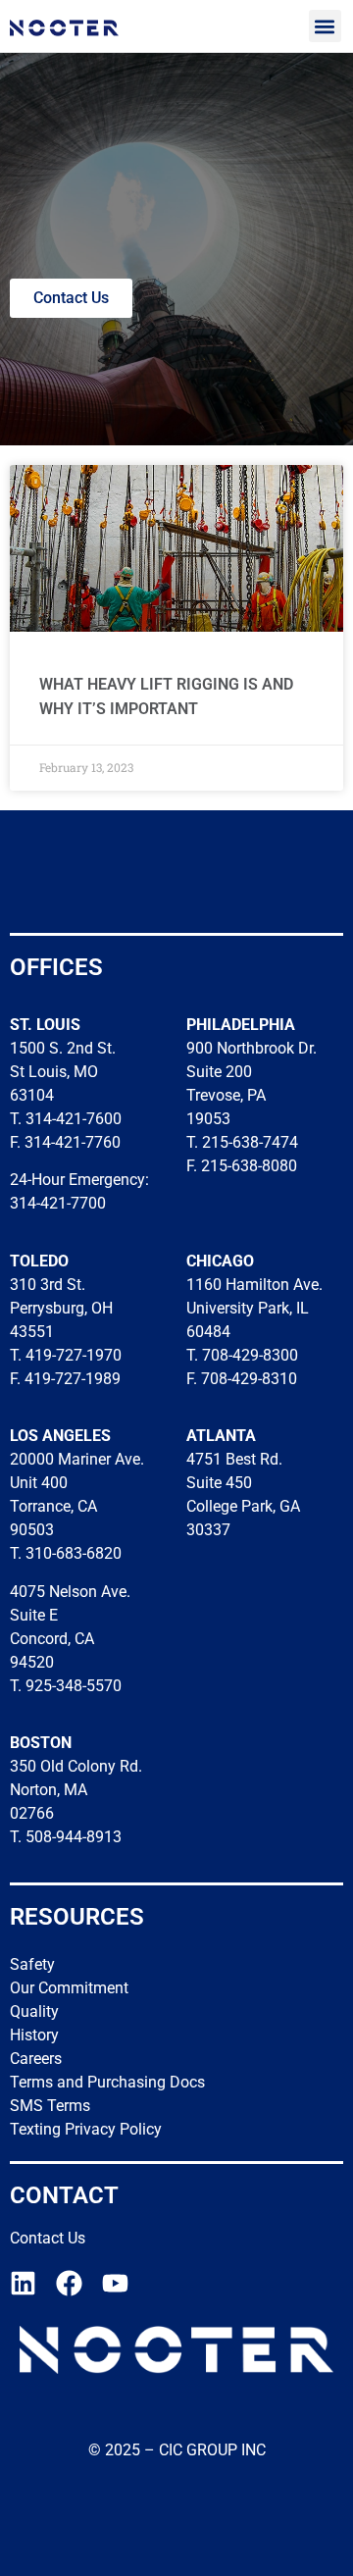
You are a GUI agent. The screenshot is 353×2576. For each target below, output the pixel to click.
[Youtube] (115, 2283)
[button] (325, 26)
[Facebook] (69, 2283)
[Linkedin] (23, 2283)
